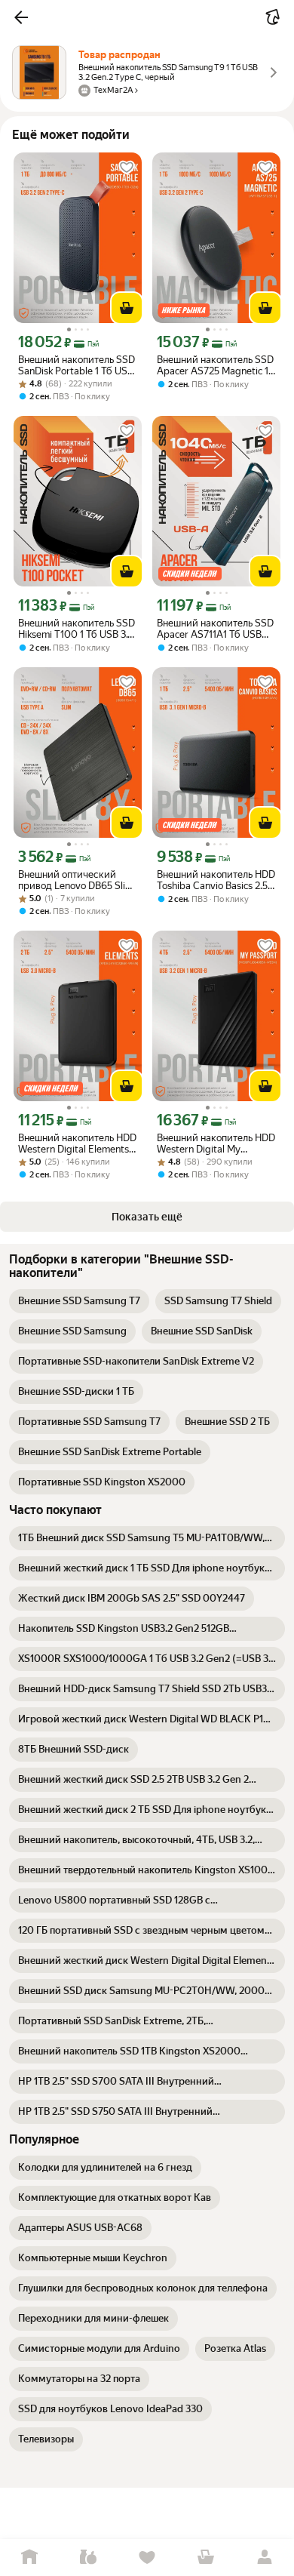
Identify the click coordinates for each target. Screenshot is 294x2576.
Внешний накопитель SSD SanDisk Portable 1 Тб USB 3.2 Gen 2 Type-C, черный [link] (77, 365)
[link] (79, 1301)
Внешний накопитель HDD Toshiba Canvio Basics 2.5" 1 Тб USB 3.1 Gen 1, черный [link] (216, 880)
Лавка (88, 2558)
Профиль (265, 2558)
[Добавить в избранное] (127, 168)
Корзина (206, 2558)
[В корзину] (127, 308)
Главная (29, 2558)
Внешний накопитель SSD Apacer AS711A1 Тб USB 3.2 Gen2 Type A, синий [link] (215, 629)
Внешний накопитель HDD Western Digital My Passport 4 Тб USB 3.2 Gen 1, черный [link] (216, 1143)
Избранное (147, 2558)
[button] (21, 17)
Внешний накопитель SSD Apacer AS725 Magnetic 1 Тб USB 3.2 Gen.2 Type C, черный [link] (215, 365)
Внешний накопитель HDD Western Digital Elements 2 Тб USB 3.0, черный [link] (77, 1143)
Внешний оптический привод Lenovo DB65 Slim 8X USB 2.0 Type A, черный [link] (76, 880)
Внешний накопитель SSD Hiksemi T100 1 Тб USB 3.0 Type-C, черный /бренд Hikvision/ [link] (77, 629)
